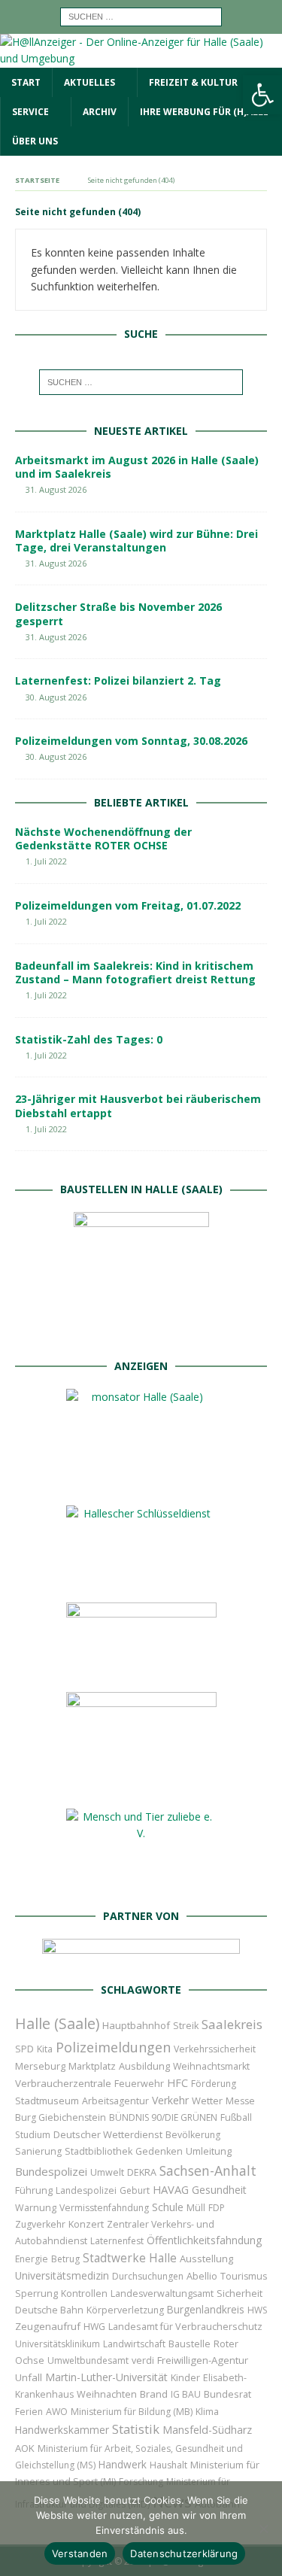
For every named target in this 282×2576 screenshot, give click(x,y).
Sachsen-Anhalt (208, 2170)
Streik (186, 2026)
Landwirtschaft (134, 2344)
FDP (217, 2208)
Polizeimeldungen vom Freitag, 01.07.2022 (128, 905)
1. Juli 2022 (46, 861)
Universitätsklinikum (58, 2344)
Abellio (202, 2276)
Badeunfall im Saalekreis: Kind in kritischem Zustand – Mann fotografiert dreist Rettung (135, 972)
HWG (94, 2327)
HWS (257, 2310)
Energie (32, 2259)
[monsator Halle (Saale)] (141, 1481)
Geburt (135, 2190)
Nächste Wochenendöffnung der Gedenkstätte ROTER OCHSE (103, 838)
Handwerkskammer (62, 2430)
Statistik (136, 2429)
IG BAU (186, 2394)
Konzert (86, 2224)
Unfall (29, 2377)
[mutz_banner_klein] (141, 1957)
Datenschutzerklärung (184, 2553)
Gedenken (159, 2151)
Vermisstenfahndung (104, 2208)
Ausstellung (206, 2259)
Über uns (35, 141)
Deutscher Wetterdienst (108, 2134)
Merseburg (40, 2066)
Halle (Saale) (57, 2023)
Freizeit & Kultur (193, 82)
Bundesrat (227, 2394)
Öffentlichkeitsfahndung (204, 2240)
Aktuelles (89, 82)
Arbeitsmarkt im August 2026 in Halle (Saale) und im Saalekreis (137, 467)
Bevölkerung (193, 2135)
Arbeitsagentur (115, 2101)
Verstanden (80, 2553)
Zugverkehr (40, 2224)
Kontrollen (84, 2293)
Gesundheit (219, 2190)
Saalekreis (232, 2024)
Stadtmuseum (47, 2101)
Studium (33, 2135)
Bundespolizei (51, 2171)
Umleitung (209, 2151)
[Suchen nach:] (141, 15)
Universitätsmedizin (62, 2275)
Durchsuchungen (148, 2276)
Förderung (214, 2084)
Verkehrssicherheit (215, 2049)
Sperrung (36, 2293)
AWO (57, 2412)
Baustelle (190, 2344)
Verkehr (170, 2100)
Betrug (65, 2259)
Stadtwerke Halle (130, 2258)
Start (26, 82)
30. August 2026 (56, 697)
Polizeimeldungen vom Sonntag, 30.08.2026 (131, 741)
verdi (143, 2360)
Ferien (29, 2412)
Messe (240, 2101)
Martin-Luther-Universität (106, 2377)
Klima (207, 2412)
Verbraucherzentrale (63, 2083)
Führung (34, 2190)
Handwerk (123, 2464)
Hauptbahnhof (136, 2025)
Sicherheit (240, 2293)
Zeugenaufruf (48, 2326)
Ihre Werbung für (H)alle (204, 112)
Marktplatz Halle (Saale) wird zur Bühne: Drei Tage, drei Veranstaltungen (136, 541)
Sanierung (38, 2151)
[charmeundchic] (141, 1668)
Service (30, 112)
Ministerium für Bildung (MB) (132, 2412)
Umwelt (107, 2172)
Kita (45, 2049)
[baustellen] (141, 1334)
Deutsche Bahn (49, 2310)
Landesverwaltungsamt (162, 2293)
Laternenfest (117, 2241)
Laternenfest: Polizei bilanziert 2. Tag (118, 680)
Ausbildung (144, 2066)
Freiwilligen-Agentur (203, 2360)
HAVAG (171, 2189)
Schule (168, 2207)
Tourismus (244, 2276)
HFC (177, 2083)
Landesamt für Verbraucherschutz (185, 2327)
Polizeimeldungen (113, 2047)
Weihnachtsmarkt (211, 2066)
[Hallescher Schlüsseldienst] (141, 1578)
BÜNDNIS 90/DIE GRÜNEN (163, 2117)
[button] (262, 95)
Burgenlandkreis (206, 2309)
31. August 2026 (56, 489)
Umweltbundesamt (88, 2360)
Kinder (185, 2377)
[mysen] (141, 1784)
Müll (196, 2208)
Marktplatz (92, 2066)
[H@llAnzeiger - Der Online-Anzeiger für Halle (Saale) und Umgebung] (141, 58)
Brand (154, 2394)
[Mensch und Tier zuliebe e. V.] (141, 1883)
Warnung (36, 2208)
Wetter (207, 2101)
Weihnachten (107, 2394)
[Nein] (263, 2529)
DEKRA (142, 2172)
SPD (24, 2049)
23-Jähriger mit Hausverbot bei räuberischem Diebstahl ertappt (138, 1106)
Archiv (100, 112)
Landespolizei (86, 2190)
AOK (25, 2448)
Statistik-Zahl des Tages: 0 (89, 1039)
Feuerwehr (139, 2083)
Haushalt (168, 2465)
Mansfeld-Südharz (207, 2430)
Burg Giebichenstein (61, 2117)
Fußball (236, 2117)
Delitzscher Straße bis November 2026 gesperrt (118, 614)
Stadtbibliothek (99, 2151)
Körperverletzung (125, 2310)
